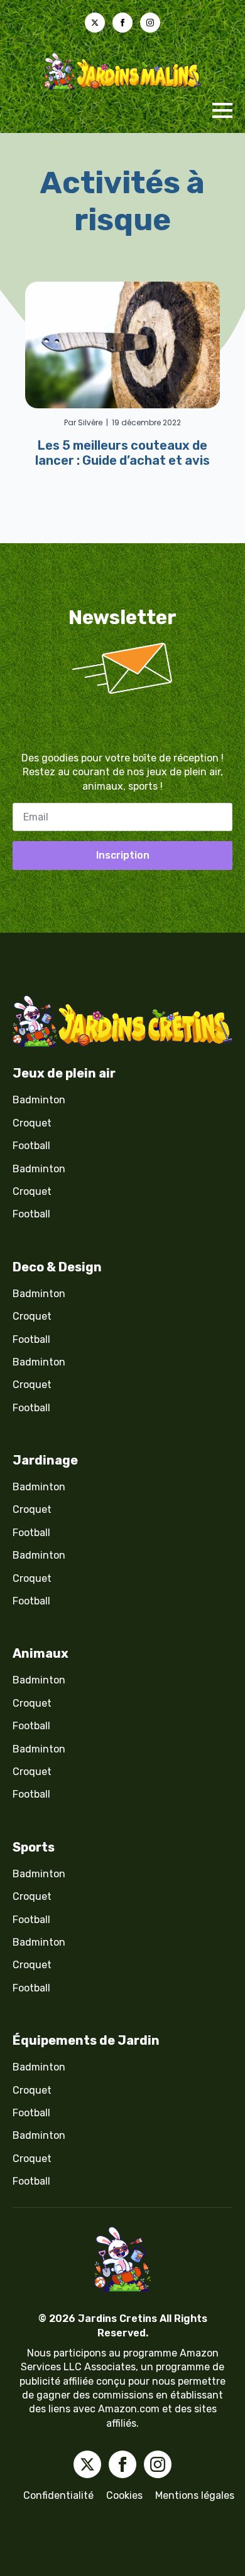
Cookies (124, 2495)
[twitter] (95, 23)
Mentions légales (195, 2495)
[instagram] (150, 23)
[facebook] (122, 23)
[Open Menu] (222, 110)
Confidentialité (58, 2495)
